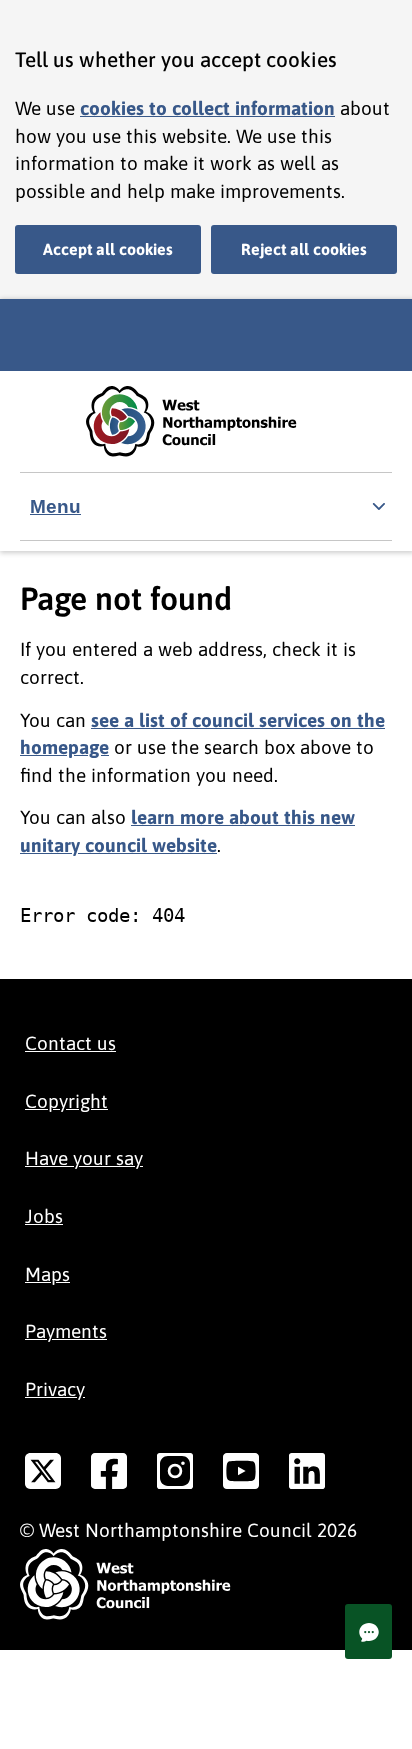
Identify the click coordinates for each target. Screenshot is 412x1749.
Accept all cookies (108, 249)
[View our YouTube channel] (241, 1475)
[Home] (206, 421)
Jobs (44, 1216)
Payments (66, 1331)
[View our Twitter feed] (43, 1475)
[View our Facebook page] (109, 1475)
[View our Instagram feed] (175, 1475)
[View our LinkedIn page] (307, 1475)
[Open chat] (368, 1631)
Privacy (55, 1389)
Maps (47, 1274)
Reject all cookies (304, 249)
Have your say (84, 1158)
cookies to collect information (207, 108)
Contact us (70, 1043)
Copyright (66, 1101)
